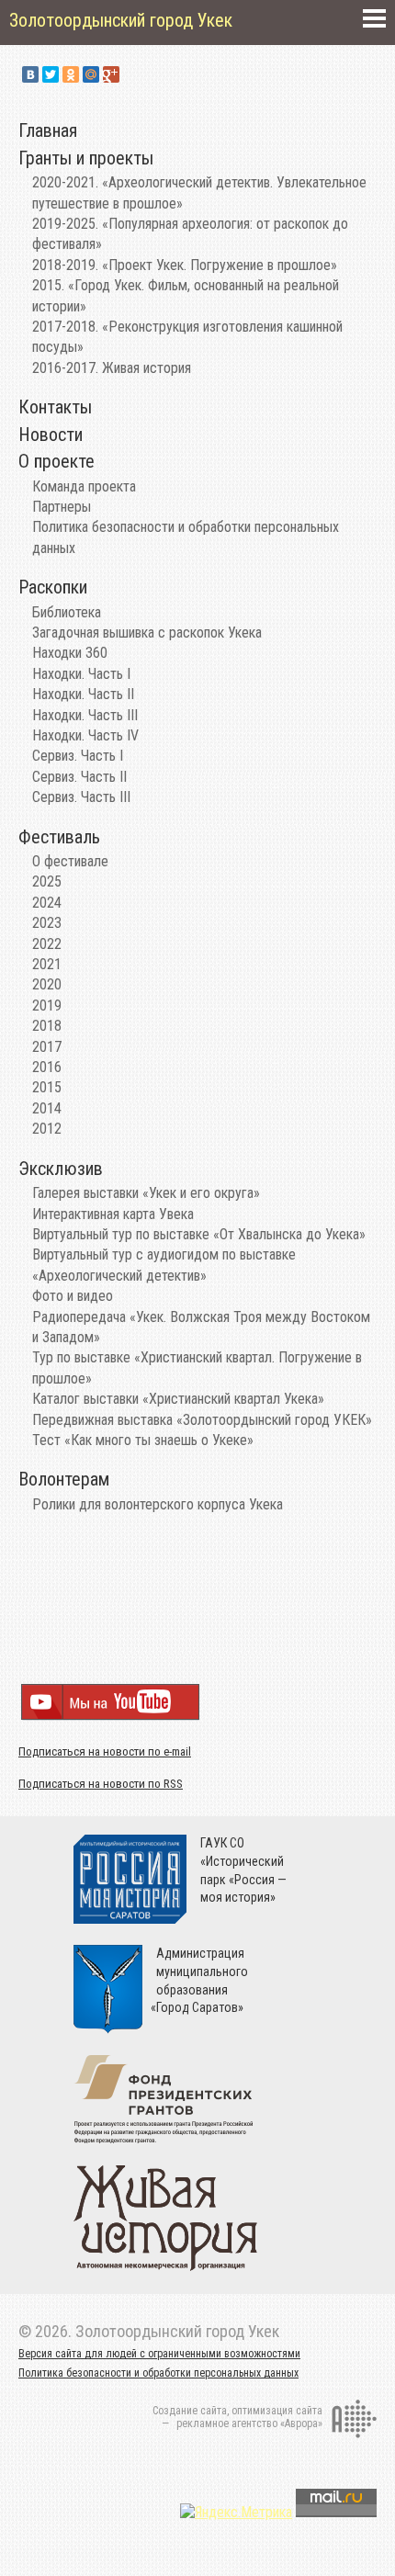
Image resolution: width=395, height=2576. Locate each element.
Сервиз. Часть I (78, 756)
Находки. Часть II (83, 694)
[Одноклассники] (71, 74)
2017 (47, 1047)
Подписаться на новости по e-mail (105, 1751)
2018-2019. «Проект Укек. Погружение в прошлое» (185, 265)
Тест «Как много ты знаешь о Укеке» (143, 1440)
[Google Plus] (111, 74)
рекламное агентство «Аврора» (249, 2423)
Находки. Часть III (85, 715)
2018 (47, 1026)
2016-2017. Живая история (112, 368)
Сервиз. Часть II (79, 777)
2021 (47, 964)
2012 (47, 1129)
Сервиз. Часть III (81, 797)
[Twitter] (51, 74)
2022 (47, 944)
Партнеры (62, 507)
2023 (47, 923)
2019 (47, 1006)
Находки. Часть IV (85, 735)
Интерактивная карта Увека (113, 1214)
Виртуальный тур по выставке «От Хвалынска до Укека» (199, 1234)
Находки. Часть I (81, 674)
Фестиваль (59, 837)
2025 (47, 881)
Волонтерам (64, 1479)
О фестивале (70, 861)
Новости (51, 435)
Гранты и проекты (86, 158)
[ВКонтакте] (30, 74)
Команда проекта (84, 486)
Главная (48, 130)
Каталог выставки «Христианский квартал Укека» (178, 1399)
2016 (47, 1067)
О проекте (56, 461)
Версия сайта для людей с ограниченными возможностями (159, 2354)
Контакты (55, 407)
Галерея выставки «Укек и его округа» (146, 1193)
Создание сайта (190, 2411)
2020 (47, 984)
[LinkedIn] (131, 74)
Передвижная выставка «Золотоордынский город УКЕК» (202, 1420)
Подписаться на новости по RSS (101, 1784)
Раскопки (53, 587)
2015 (47, 1087)
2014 (47, 1108)
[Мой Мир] (91, 74)
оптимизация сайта (277, 2411)
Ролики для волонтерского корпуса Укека (158, 1504)
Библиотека (67, 612)
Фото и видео (73, 1296)
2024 (47, 903)
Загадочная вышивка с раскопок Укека (147, 633)
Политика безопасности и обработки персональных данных (158, 2373)
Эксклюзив (61, 1169)
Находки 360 (70, 653)
